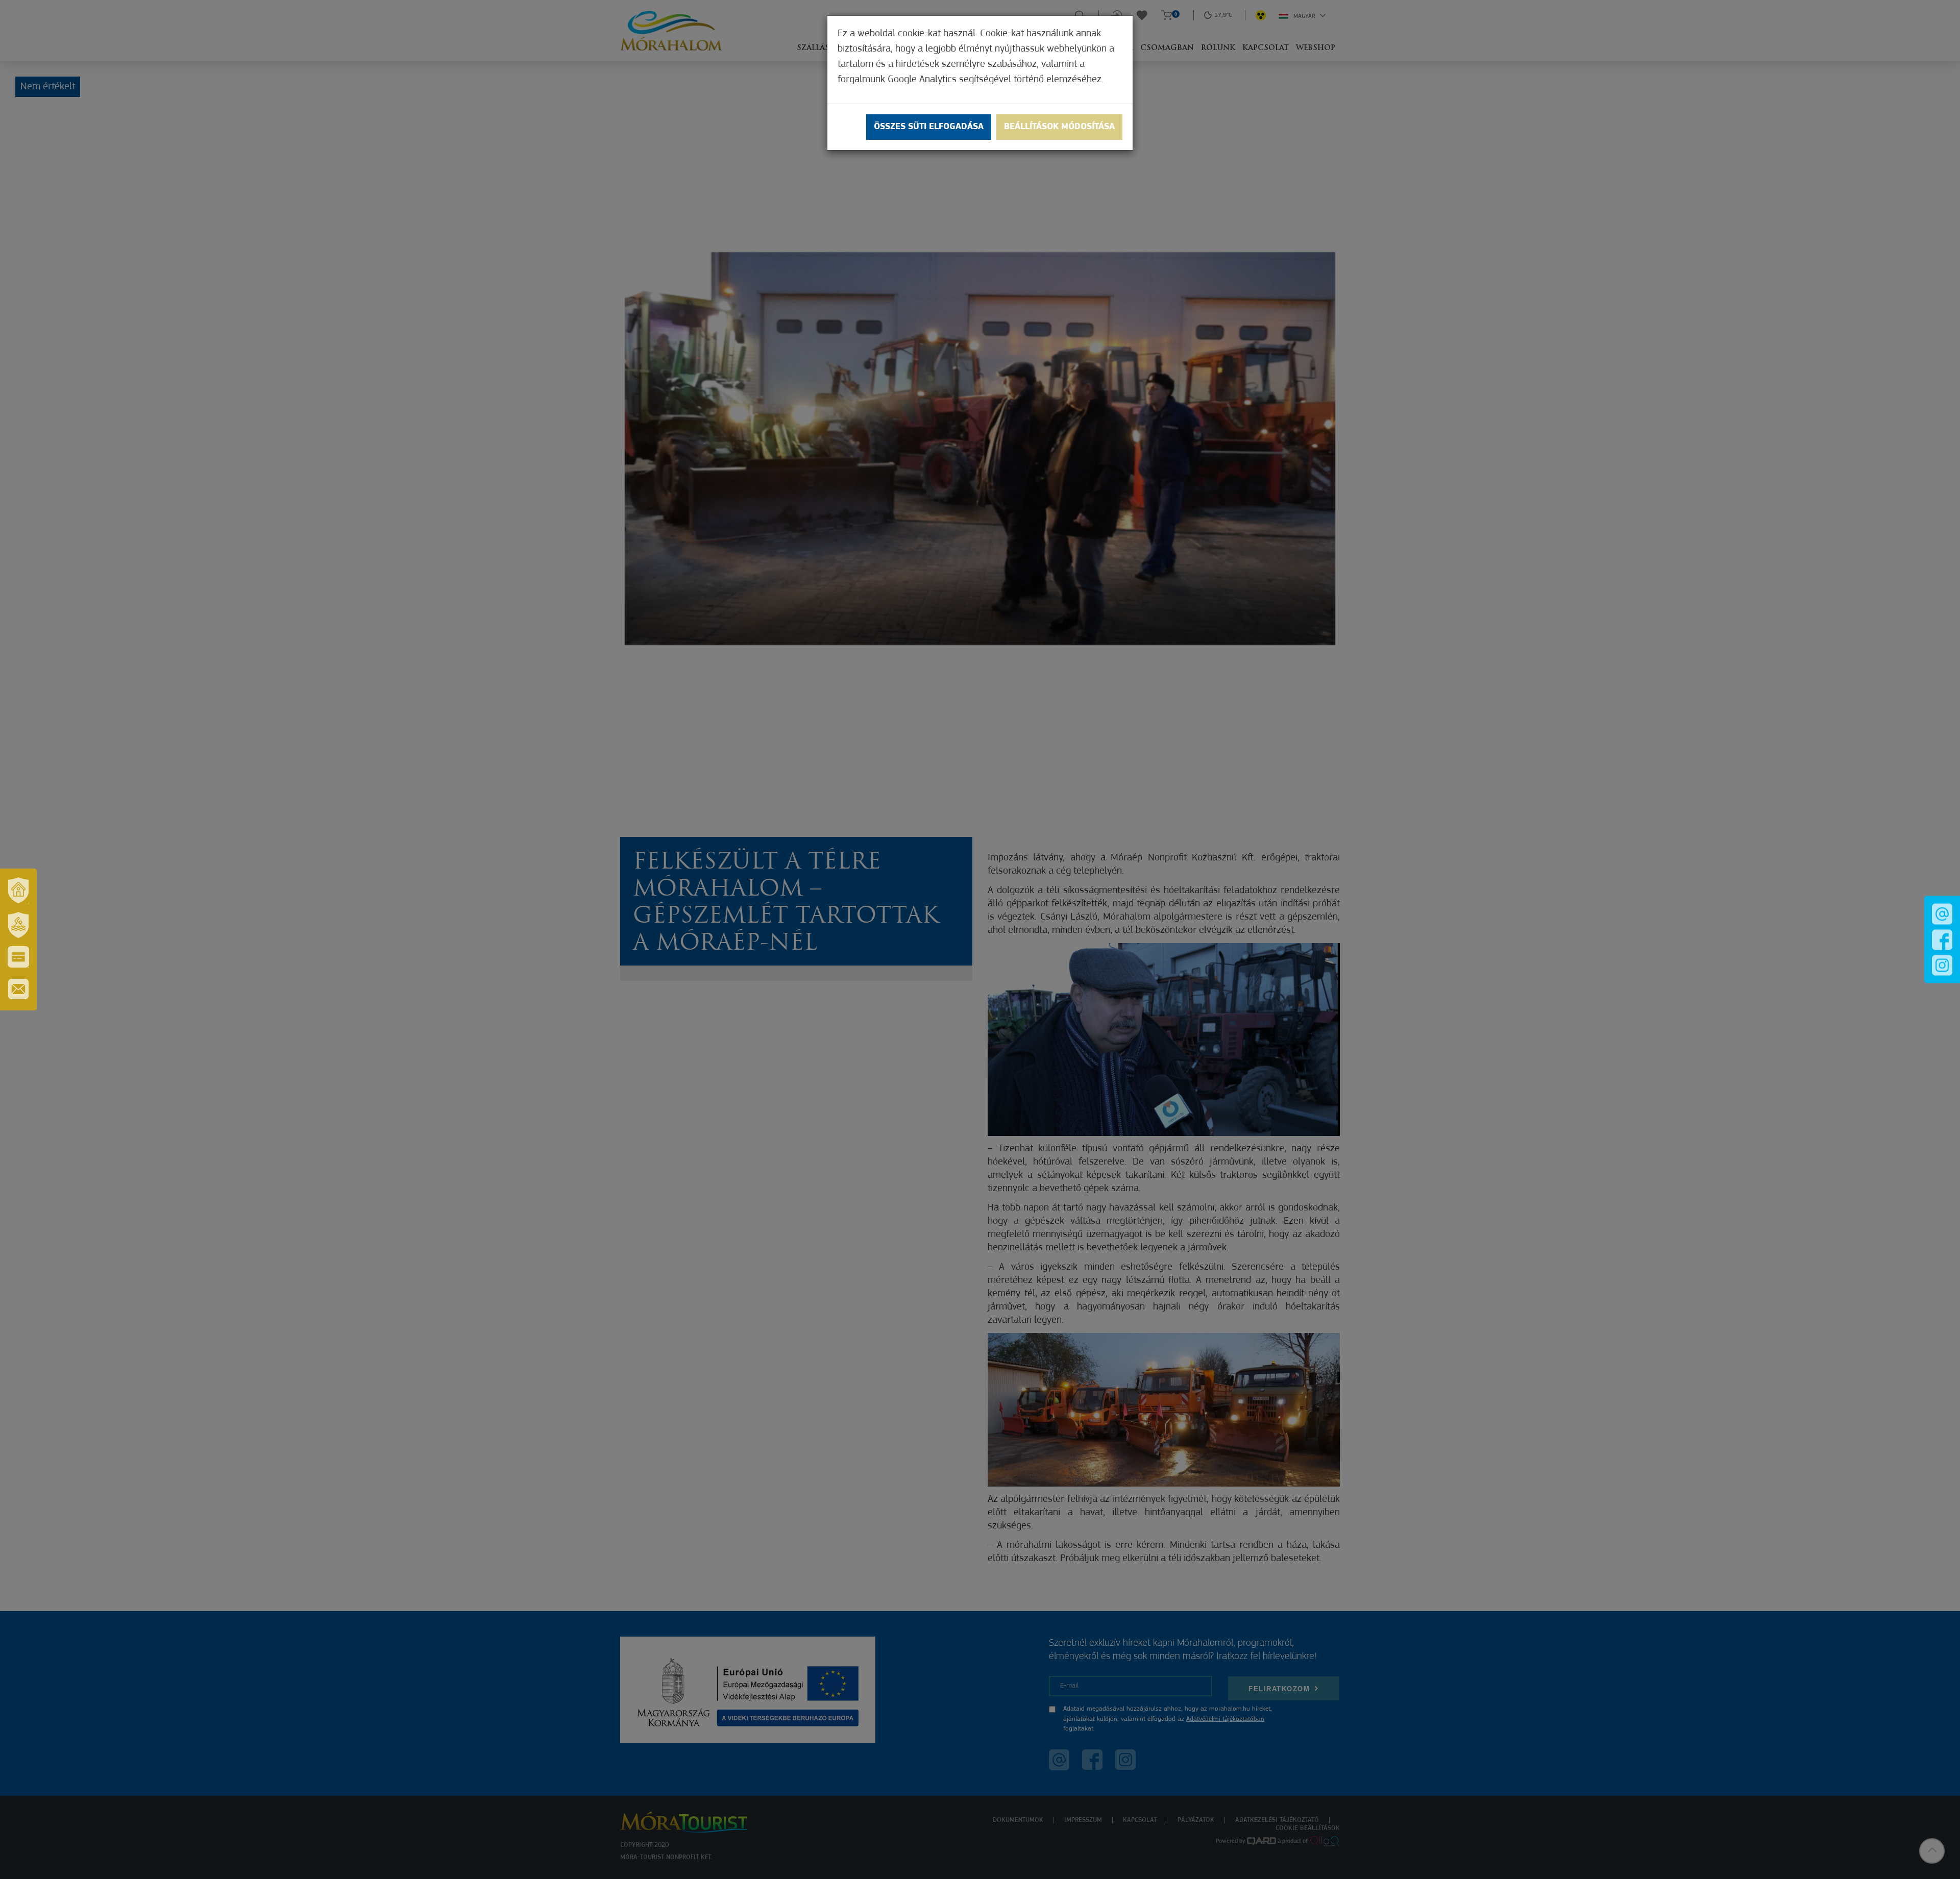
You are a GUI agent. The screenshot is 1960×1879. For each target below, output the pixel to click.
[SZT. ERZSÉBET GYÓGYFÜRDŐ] (18, 925)
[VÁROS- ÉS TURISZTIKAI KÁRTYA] (18, 957)
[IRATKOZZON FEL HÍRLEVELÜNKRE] (18, 989)
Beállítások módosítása (1059, 127)
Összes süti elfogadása (929, 127)
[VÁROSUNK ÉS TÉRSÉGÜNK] (18, 890)
